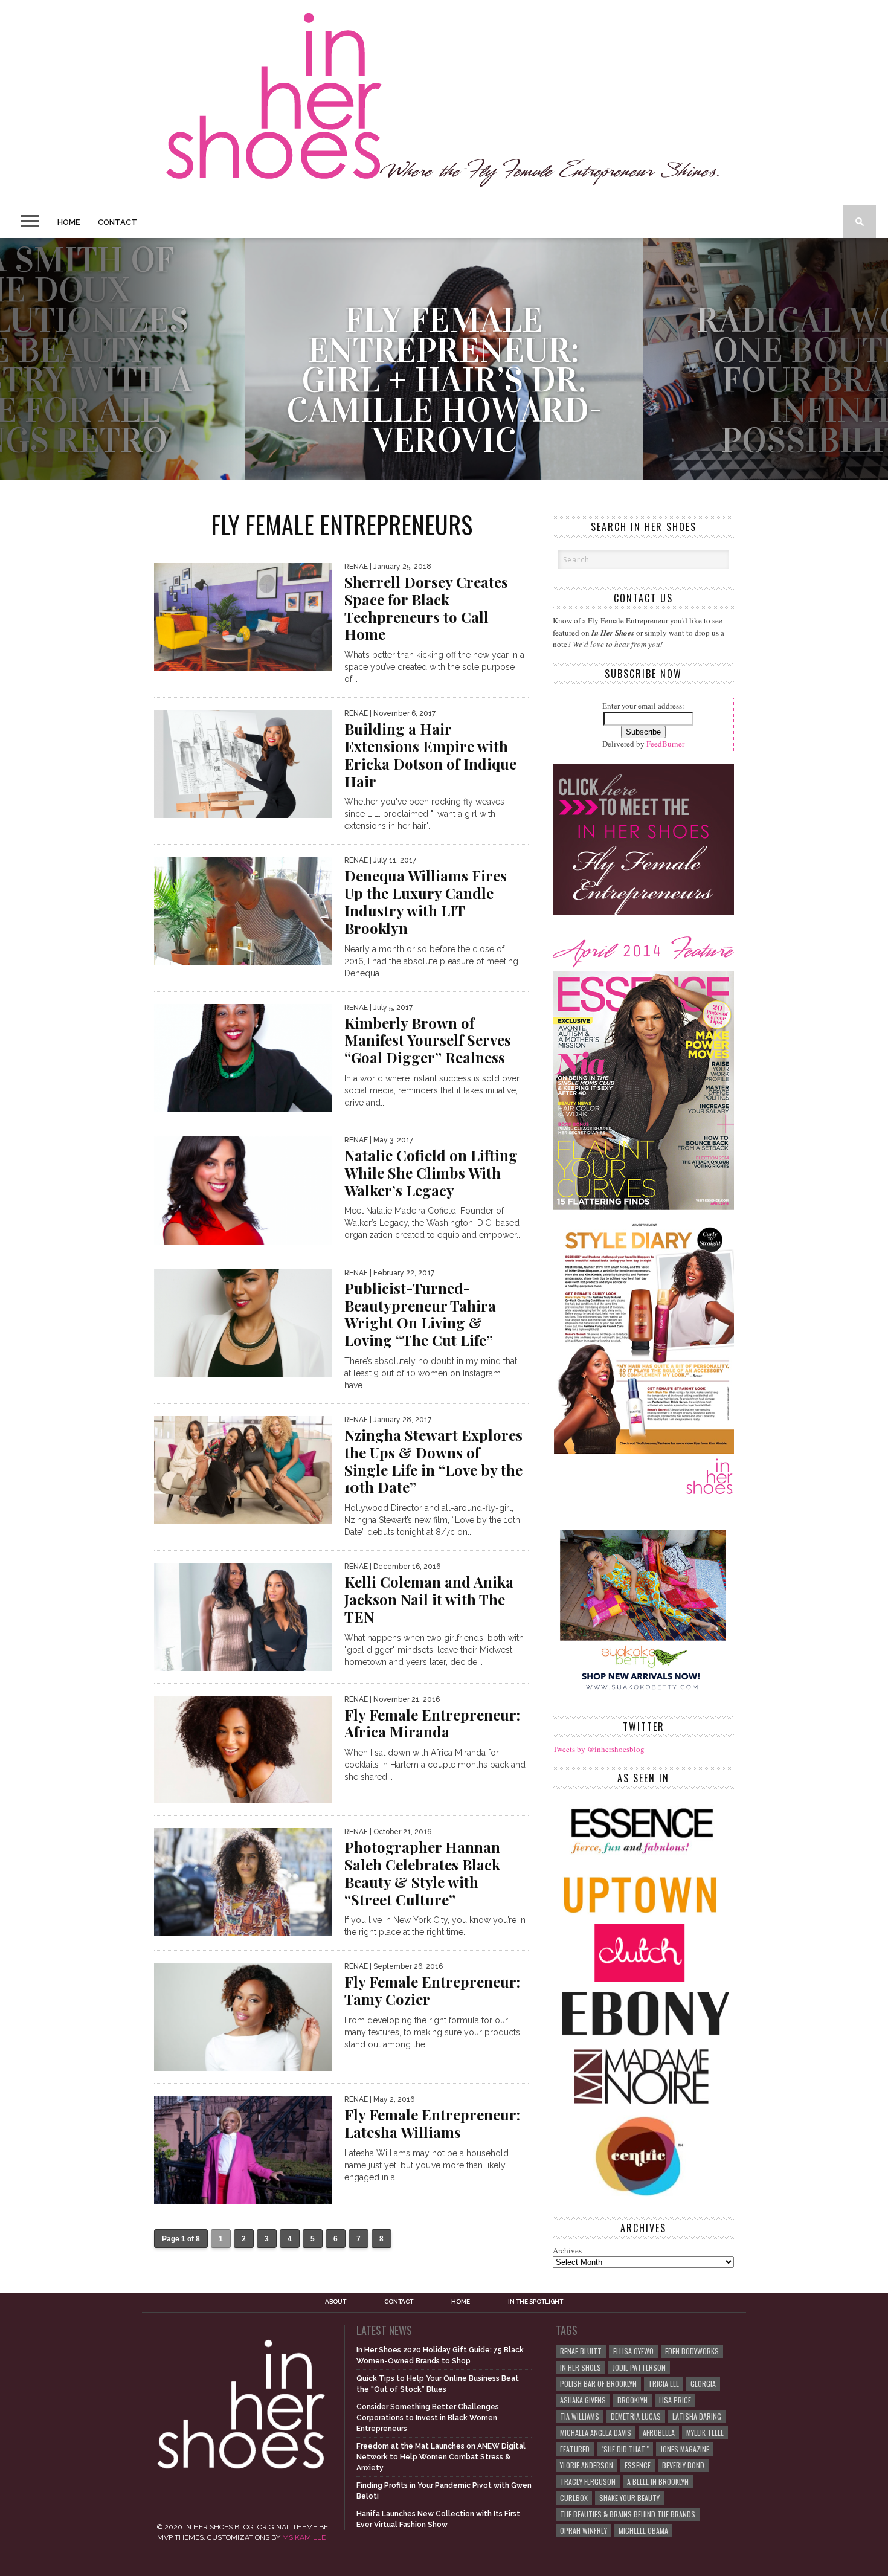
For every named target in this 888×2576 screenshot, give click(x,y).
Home (69, 222)
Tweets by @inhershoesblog (599, 1749)
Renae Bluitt (581, 2351)
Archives (567, 2250)
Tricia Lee (664, 2384)
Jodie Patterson (639, 2367)
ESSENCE (638, 2465)
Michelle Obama (643, 2530)
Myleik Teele (705, 2433)
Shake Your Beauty (629, 2498)
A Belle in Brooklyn (658, 2481)
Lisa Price (675, 2400)
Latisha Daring (697, 2416)
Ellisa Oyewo (633, 2351)
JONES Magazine (685, 2449)
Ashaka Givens (583, 2400)
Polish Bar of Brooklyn (598, 2384)
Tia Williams (580, 2416)
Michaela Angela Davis (596, 2433)
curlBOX (574, 2498)
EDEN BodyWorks (692, 2351)
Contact (117, 222)
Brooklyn (632, 2400)
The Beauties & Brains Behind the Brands (628, 2514)
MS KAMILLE (304, 2537)
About (336, 2302)
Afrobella (659, 2433)
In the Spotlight (536, 2302)
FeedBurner (665, 744)
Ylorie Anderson (587, 2465)
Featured (575, 2449)
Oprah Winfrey (584, 2530)
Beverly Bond (683, 2465)
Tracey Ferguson (588, 2481)
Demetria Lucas (636, 2416)
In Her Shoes (581, 2367)
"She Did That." (625, 2449)
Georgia (703, 2384)
